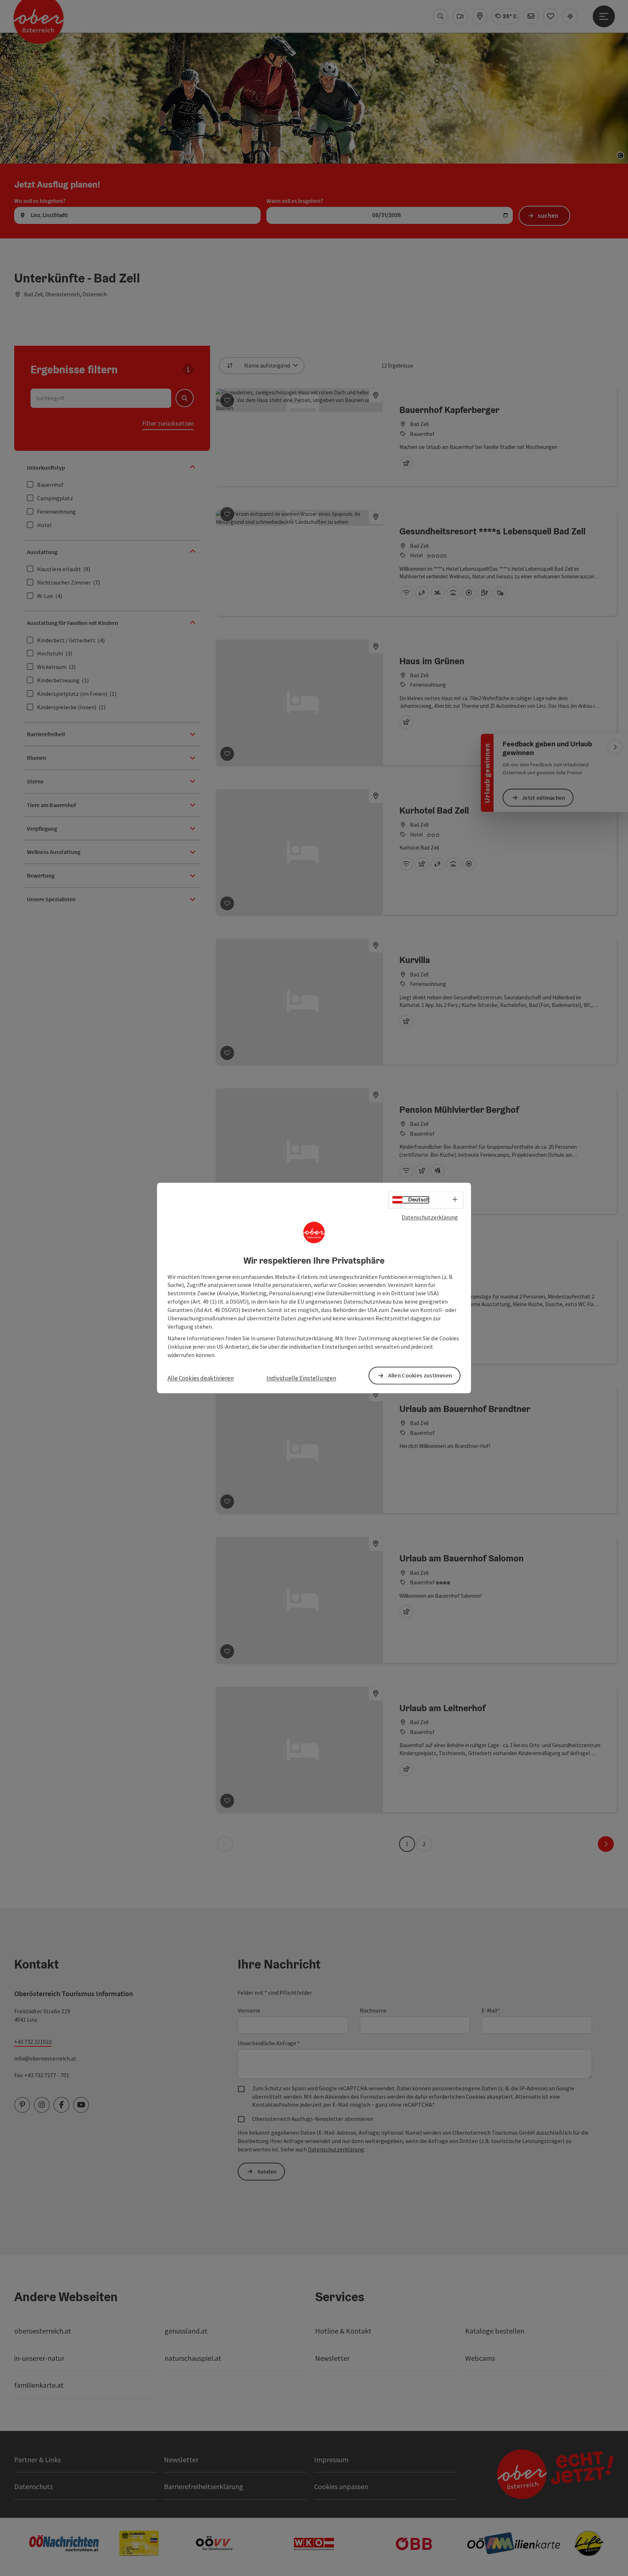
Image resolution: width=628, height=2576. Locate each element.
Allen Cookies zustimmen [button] (420, 1376)
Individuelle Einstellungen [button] (301, 1378)
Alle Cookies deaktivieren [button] (201, 1378)
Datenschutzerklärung (430, 1217)
